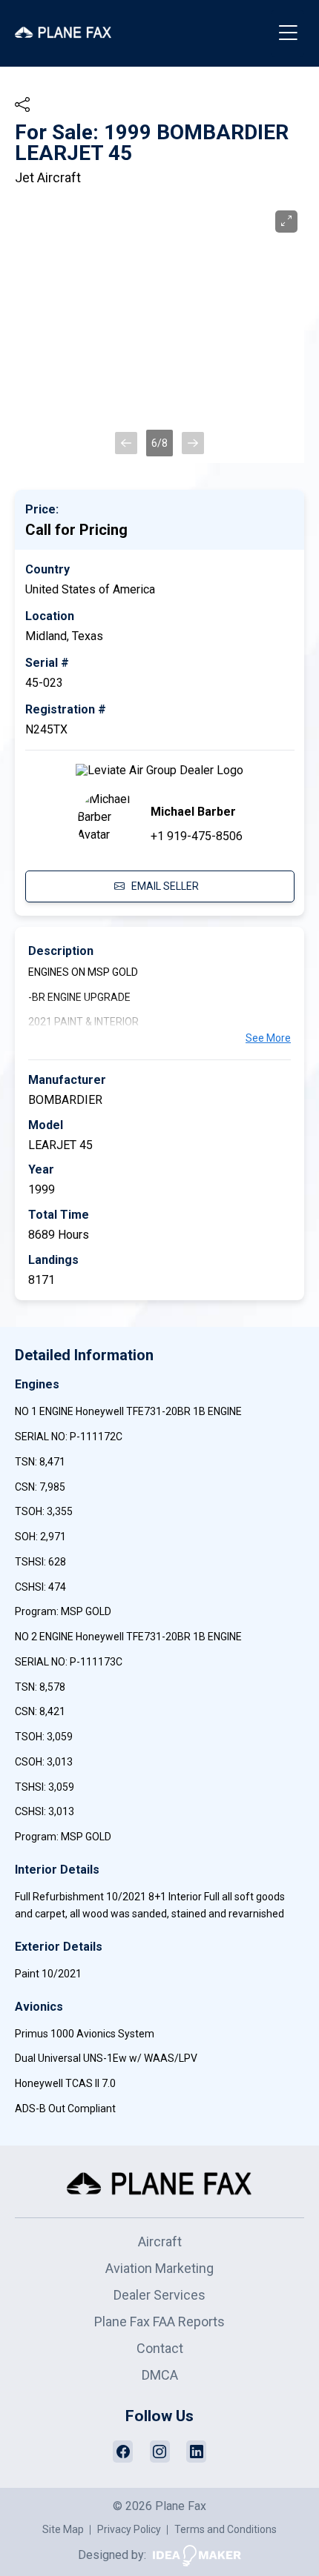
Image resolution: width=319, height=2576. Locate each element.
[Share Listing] (22, 104)
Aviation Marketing (159, 2268)
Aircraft (160, 2241)
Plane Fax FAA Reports (159, 2322)
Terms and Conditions (226, 2529)
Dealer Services (159, 2295)
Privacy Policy (129, 2529)
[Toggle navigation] (287, 34)
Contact (160, 2348)
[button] (126, 443)
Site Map (63, 2529)
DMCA (160, 2375)
